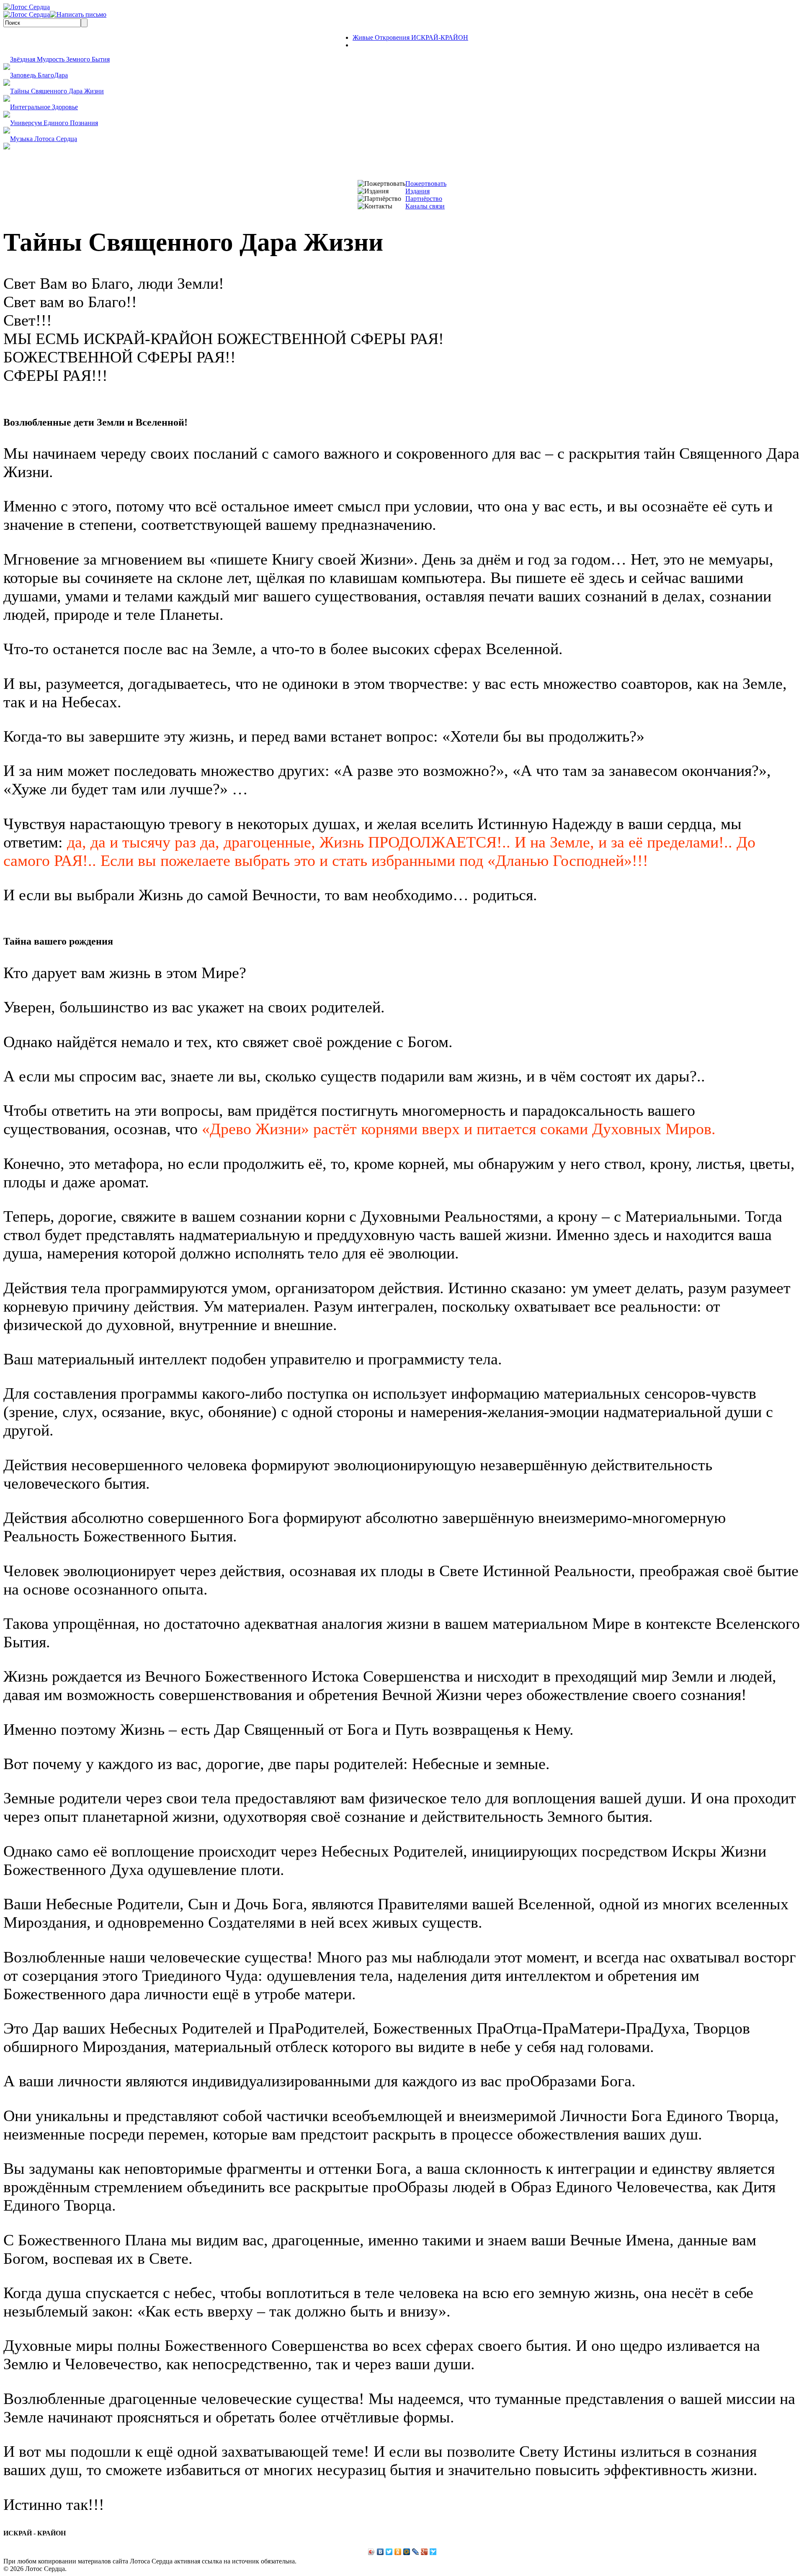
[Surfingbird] (433, 2552)
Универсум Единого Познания (54, 123)
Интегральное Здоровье (44, 107)
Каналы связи (425, 206)
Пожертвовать (426, 184)
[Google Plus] (424, 2552)
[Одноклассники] (398, 2552)
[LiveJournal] (416, 2552)
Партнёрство (424, 199)
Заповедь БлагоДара (39, 75)
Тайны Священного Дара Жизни (57, 91)
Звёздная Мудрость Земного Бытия (60, 59)
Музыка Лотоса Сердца (44, 139)
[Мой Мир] (407, 2552)
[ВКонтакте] (380, 2552)
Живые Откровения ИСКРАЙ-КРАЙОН (410, 37)
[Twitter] (389, 2552)
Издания (417, 191)
